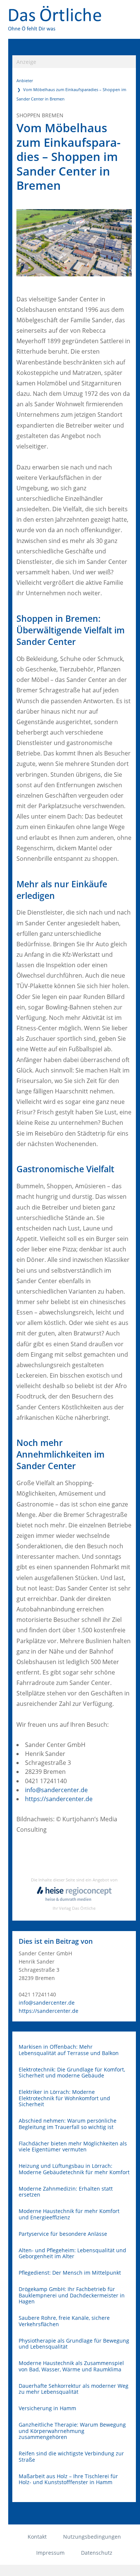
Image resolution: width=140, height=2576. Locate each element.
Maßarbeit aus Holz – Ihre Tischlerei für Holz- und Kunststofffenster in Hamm (68, 2479)
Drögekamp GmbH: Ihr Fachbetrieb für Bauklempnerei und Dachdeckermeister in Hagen (72, 2296)
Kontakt (37, 2537)
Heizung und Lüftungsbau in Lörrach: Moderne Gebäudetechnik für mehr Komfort (74, 2169)
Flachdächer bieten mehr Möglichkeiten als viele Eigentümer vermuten (73, 2147)
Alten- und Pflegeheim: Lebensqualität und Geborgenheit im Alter (72, 2254)
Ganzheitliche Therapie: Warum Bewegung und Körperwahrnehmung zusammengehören (72, 2431)
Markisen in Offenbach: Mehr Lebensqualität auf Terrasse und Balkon (69, 2050)
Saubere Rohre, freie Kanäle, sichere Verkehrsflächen (64, 2321)
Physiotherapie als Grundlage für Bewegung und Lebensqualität (74, 2344)
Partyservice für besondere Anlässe (63, 2234)
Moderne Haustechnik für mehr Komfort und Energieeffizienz (69, 2214)
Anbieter (25, 80)
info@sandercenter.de (56, 1790)
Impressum (50, 2553)
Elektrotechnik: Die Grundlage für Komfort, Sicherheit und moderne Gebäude (72, 2073)
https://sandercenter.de (59, 1799)
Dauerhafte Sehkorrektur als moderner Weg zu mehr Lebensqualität (74, 2389)
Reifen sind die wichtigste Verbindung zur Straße (71, 2457)
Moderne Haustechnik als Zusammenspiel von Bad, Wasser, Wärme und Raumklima (71, 2366)
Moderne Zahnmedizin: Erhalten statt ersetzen (66, 2192)
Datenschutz (97, 2553)
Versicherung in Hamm (47, 2409)
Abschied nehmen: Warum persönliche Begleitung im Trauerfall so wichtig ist (68, 2124)
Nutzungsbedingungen (92, 2537)
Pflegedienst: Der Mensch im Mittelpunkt (70, 2273)
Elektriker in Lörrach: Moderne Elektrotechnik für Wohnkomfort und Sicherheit (64, 2098)
